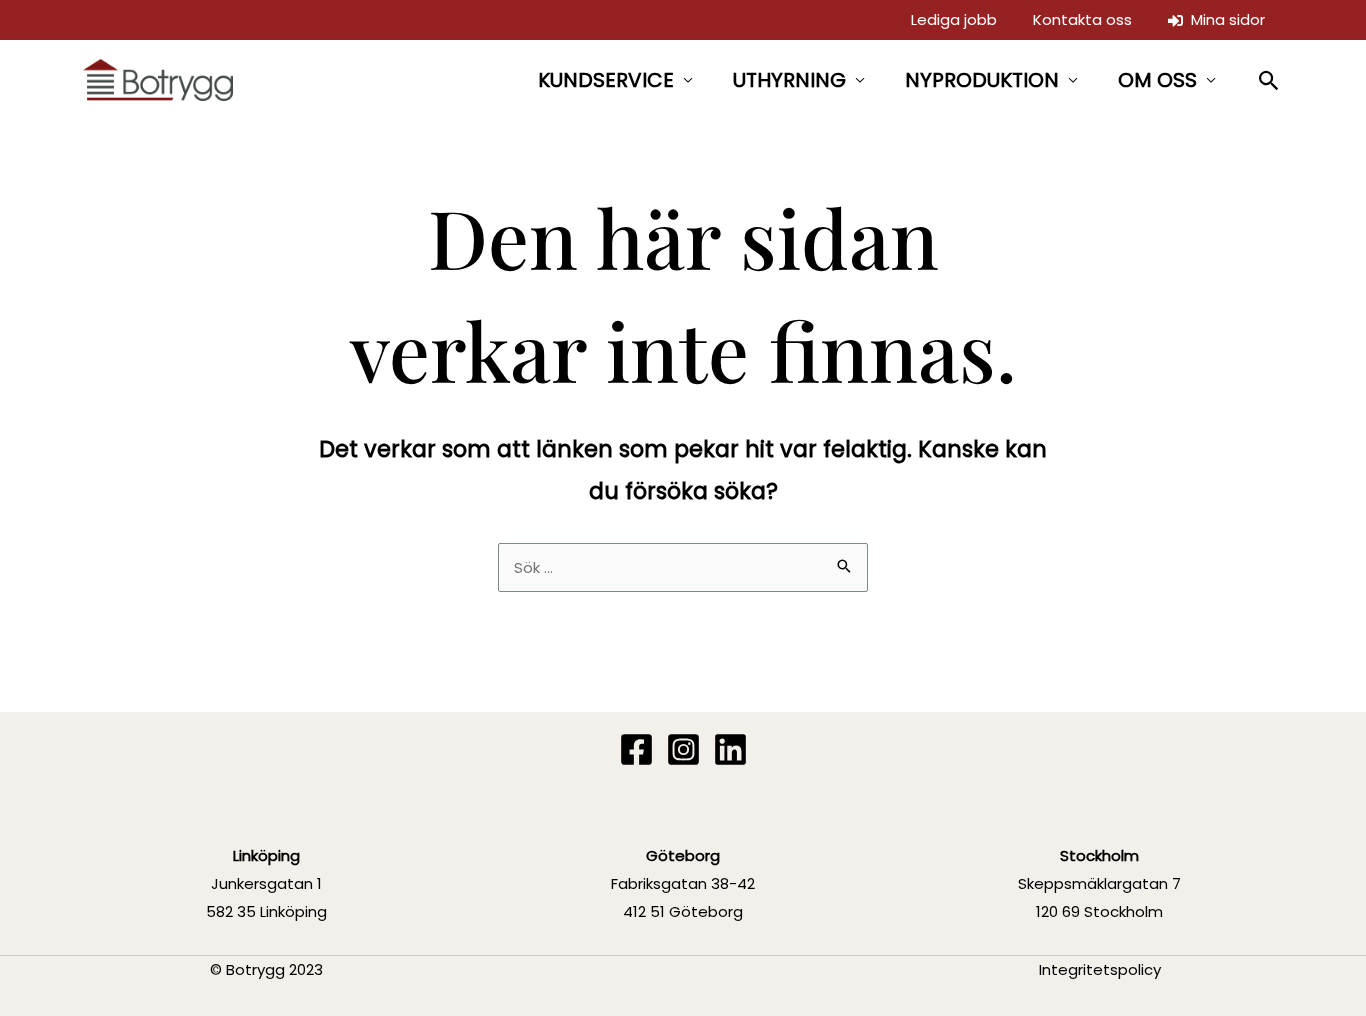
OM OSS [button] (1157, 80)
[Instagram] (683, 749)
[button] (1269, 80)
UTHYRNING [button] (789, 80)
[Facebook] (636, 749)
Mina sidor (1224, 19)
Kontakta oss (1082, 19)
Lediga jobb (954, 19)
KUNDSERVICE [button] (606, 80)
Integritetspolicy (1100, 969)
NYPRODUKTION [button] (982, 80)
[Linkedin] (730, 749)
